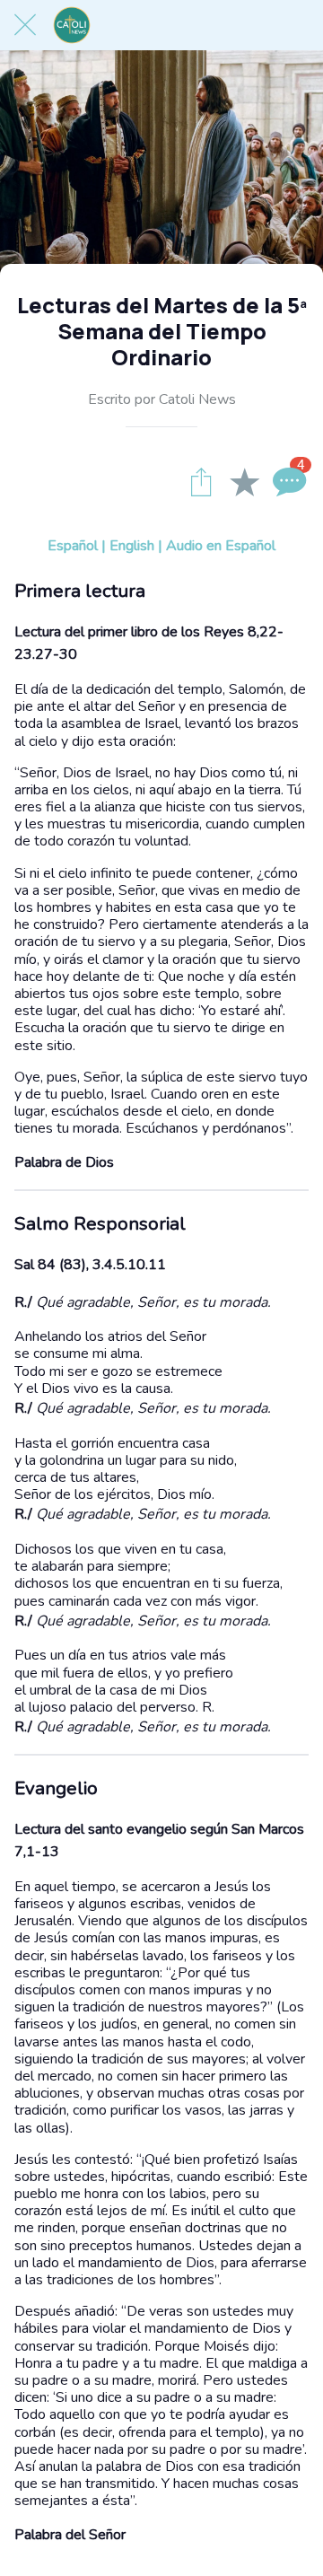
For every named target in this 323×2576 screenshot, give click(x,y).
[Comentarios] (287, 481)
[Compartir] (201, 481)
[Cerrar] (25, 25)
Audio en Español (221, 546)
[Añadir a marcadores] (244, 481)
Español (73, 546)
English (132, 546)
